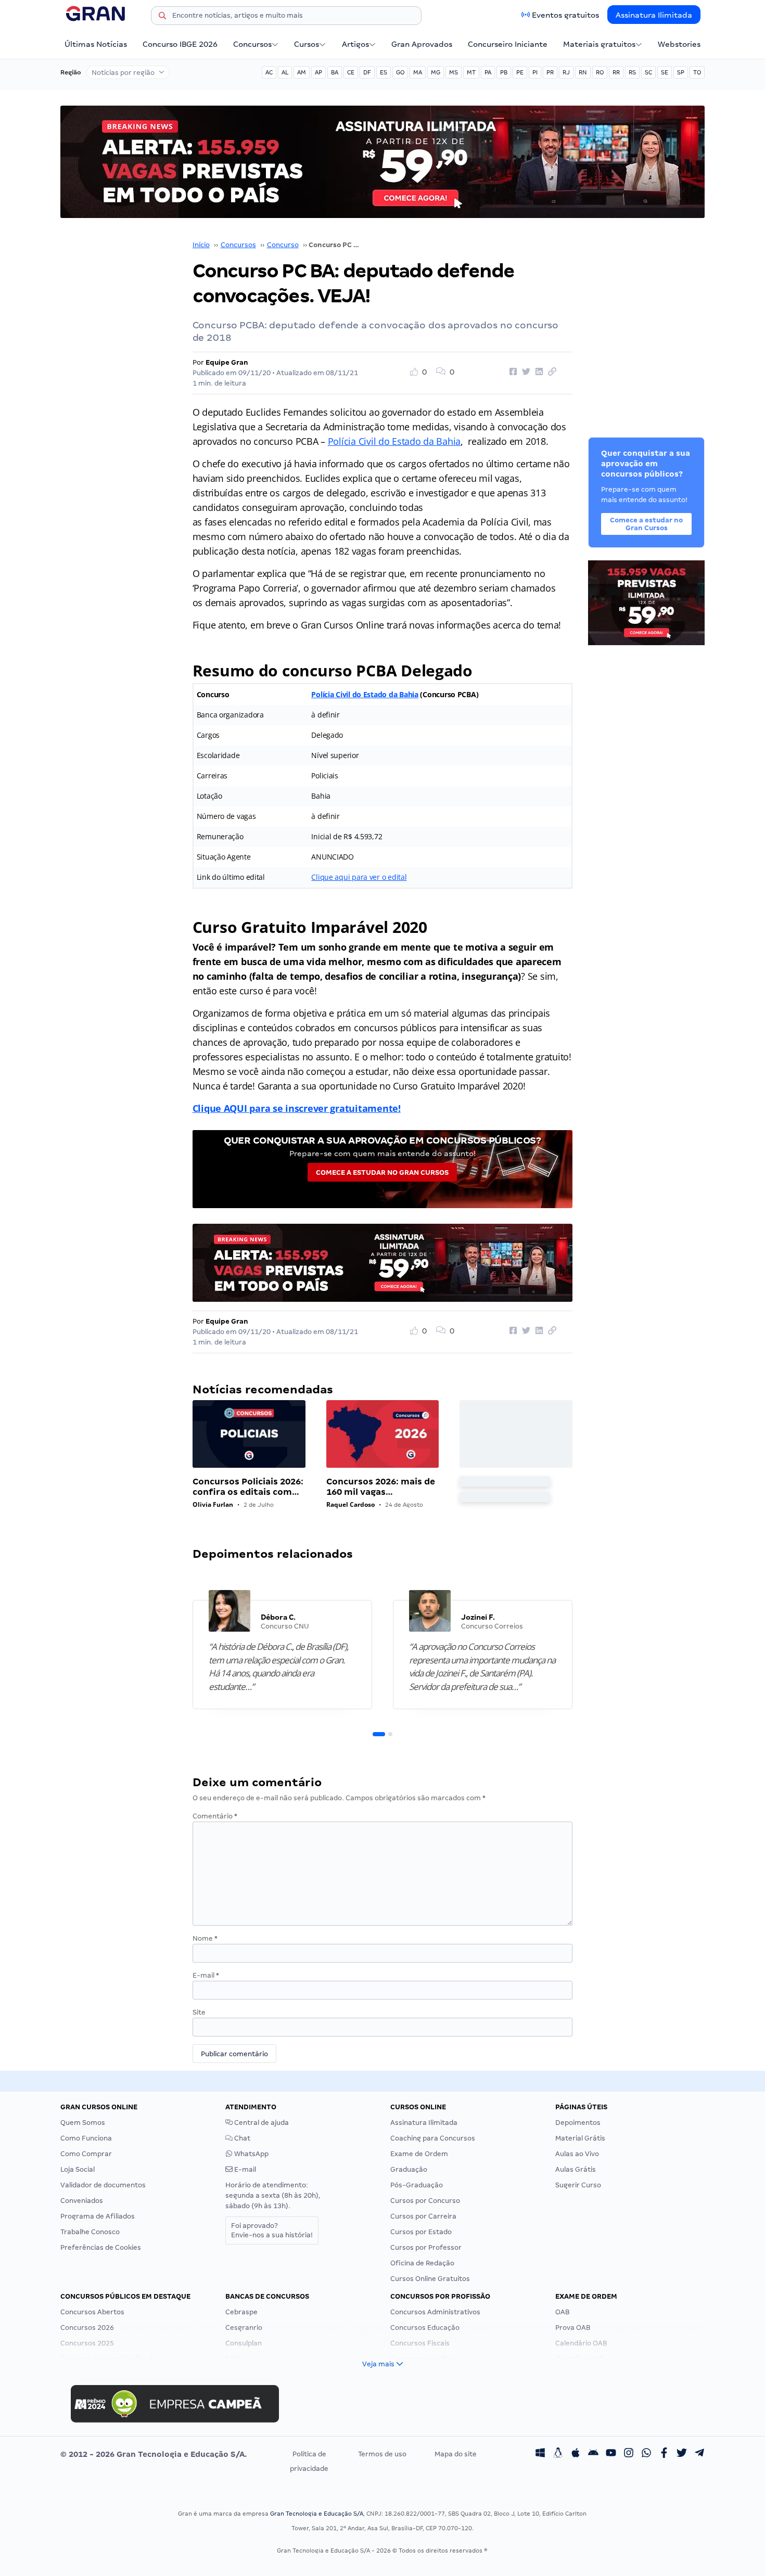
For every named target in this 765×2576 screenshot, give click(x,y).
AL (285, 72)
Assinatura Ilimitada (654, 15)
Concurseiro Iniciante (508, 44)
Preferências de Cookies (101, 2247)
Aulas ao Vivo (577, 2154)
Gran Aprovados (422, 44)
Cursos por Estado (421, 2232)
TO (697, 72)
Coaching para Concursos (433, 2138)
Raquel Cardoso (350, 1504)
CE (351, 72)
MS (454, 72)
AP (318, 72)
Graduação (409, 2169)
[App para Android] (593, 2454)
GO (400, 72)
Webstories (679, 44)
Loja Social (78, 2169)
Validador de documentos (103, 2185)
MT (471, 72)
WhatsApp (251, 2154)
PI (535, 72)
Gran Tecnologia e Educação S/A (317, 2514)
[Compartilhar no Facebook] (512, 372)
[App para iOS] (576, 2454)
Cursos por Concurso (425, 2201)
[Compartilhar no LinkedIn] (538, 372)
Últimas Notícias (96, 44)
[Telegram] (699, 2454)
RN (583, 72)
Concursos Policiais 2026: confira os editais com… (248, 1487)
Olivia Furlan (213, 1504)
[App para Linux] (558, 2454)
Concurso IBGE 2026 (180, 44)
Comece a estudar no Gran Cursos (382, 1172)
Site (199, 2012)
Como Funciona (86, 2138)
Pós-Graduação (417, 2185)
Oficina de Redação (422, 2263)
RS (632, 72)
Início (201, 245)
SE (665, 72)
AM (302, 72)
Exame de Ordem (419, 2154)
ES (384, 72)
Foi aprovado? (272, 2230)
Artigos (355, 44)
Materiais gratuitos (599, 44)
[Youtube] (611, 2454)
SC (648, 72)
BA (335, 72)
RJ (566, 72)
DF (367, 72)
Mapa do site (456, 2454)
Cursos (307, 44)
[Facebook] (664, 2454)
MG (436, 72)
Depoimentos (578, 2123)
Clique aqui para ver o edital (359, 877)
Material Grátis (580, 2138)
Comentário (215, 1816)
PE (520, 72)
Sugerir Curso (578, 2185)
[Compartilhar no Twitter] (525, 372)
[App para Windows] (540, 2454)
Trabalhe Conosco (90, 2232)
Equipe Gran (227, 362)
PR (550, 72)
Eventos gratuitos (565, 15)
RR (616, 72)
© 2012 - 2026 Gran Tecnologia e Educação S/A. (154, 2454)
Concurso (283, 245)
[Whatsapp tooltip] (646, 2454)
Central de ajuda (261, 2123)
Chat (241, 2138)
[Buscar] (162, 17)
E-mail (206, 1975)
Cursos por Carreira (423, 2216)
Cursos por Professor (426, 2247)
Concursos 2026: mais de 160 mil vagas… (381, 1487)
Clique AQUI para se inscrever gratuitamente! (297, 1108)
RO (600, 72)
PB (504, 72)
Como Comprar (86, 2154)
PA (488, 72)
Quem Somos (83, 2123)
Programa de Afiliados (98, 2216)
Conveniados (82, 2201)
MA (418, 72)
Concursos (252, 44)
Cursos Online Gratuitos (430, 2279)
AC (269, 72)
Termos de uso (382, 2454)
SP (681, 72)
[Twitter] (682, 2454)
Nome (205, 1938)
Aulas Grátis (576, 2169)
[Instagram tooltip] (629, 2454)
